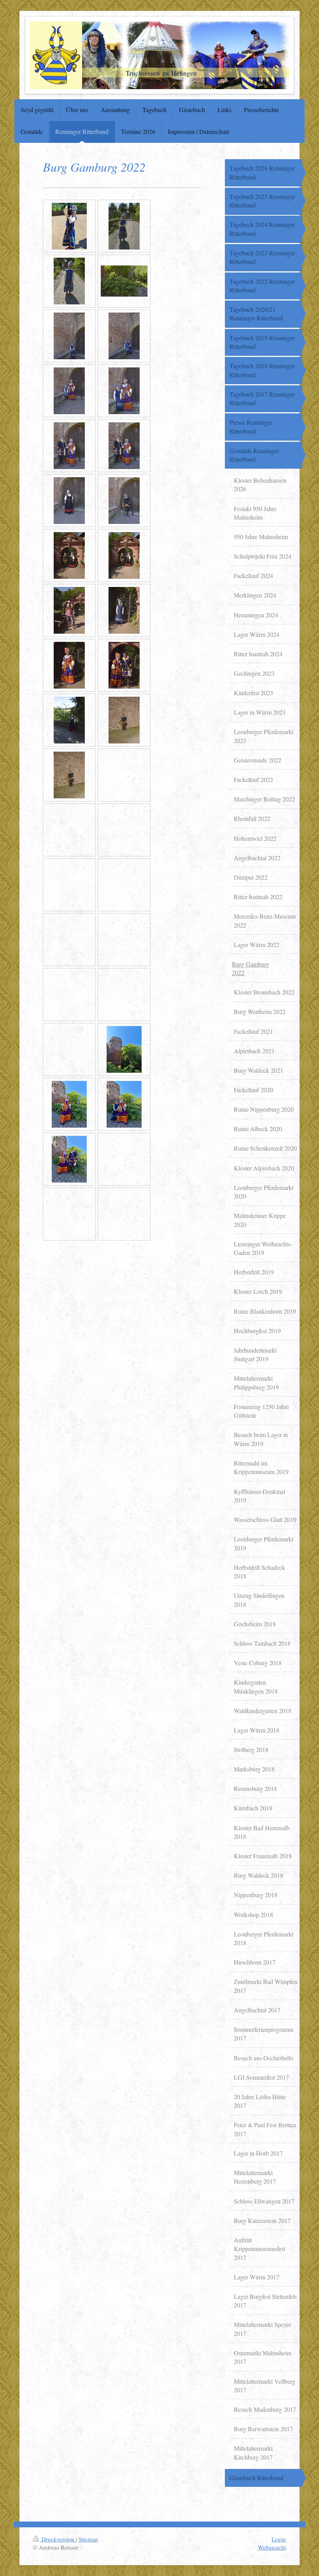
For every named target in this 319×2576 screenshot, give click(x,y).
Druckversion (58, 2539)
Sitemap (88, 2539)
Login (279, 2539)
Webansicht (272, 2547)
